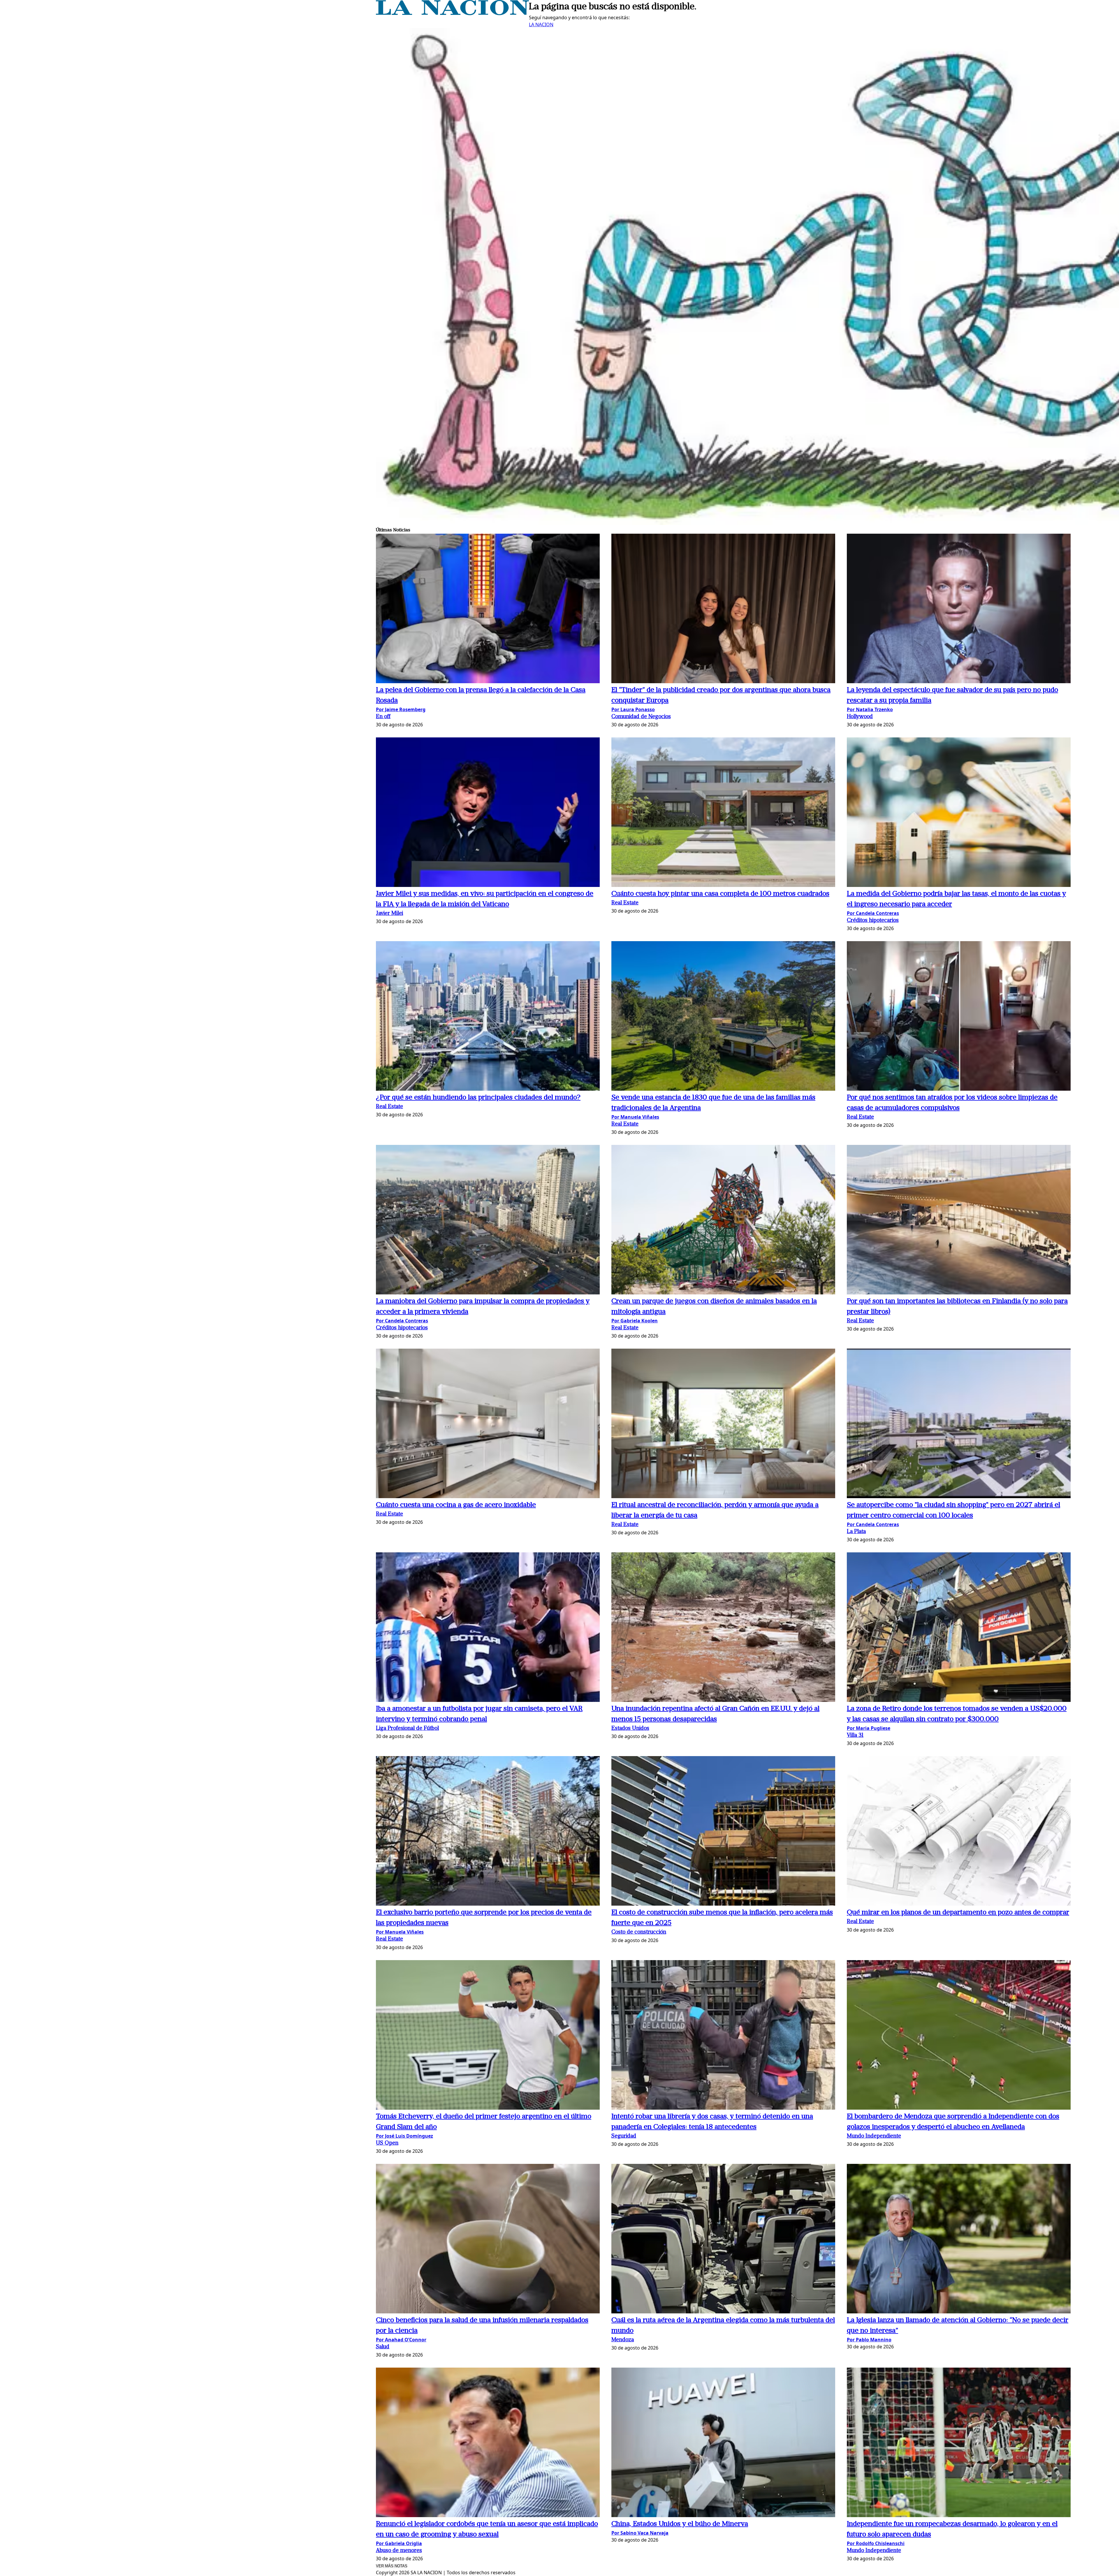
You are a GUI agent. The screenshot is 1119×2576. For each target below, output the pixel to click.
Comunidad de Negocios (641, 717)
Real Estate (625, 903)
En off (383, 717)
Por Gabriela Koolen (635, 1321)
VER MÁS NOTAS (392, 2566)
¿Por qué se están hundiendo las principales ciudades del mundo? (478, 1098)
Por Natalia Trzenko (870, 709)
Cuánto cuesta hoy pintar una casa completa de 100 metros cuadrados (720, 894)
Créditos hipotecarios (873, 921)
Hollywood (860, 717)
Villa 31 (855, 1736)
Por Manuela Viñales (635, 1117)
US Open (387, 2143)
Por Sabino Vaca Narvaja (640, 2533)
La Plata (856, 1532)
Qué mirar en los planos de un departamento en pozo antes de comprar (958, 1913)
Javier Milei (389, 914)
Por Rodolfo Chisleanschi (876, 2543)
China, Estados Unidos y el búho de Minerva (680, 2524)
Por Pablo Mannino (869, 2340)
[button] (488, 609)
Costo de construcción (639, 1932)
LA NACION (541, 24)
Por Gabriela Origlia (399, 2543)
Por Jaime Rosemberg (401, 709)
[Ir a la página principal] (452, 13)
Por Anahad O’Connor (401, 2340)
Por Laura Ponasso (633, 709)
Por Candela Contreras (873, 913)
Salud (383, 2347)
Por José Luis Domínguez (404, 2136)
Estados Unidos (630, 1729)
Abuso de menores (399, 2551)
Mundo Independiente (874, 2136)
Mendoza (623, 2340)
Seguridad (624, 2136)
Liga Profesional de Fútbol (407, 1729)
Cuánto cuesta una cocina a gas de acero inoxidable (456, 1505)
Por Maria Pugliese (869, 1728)
